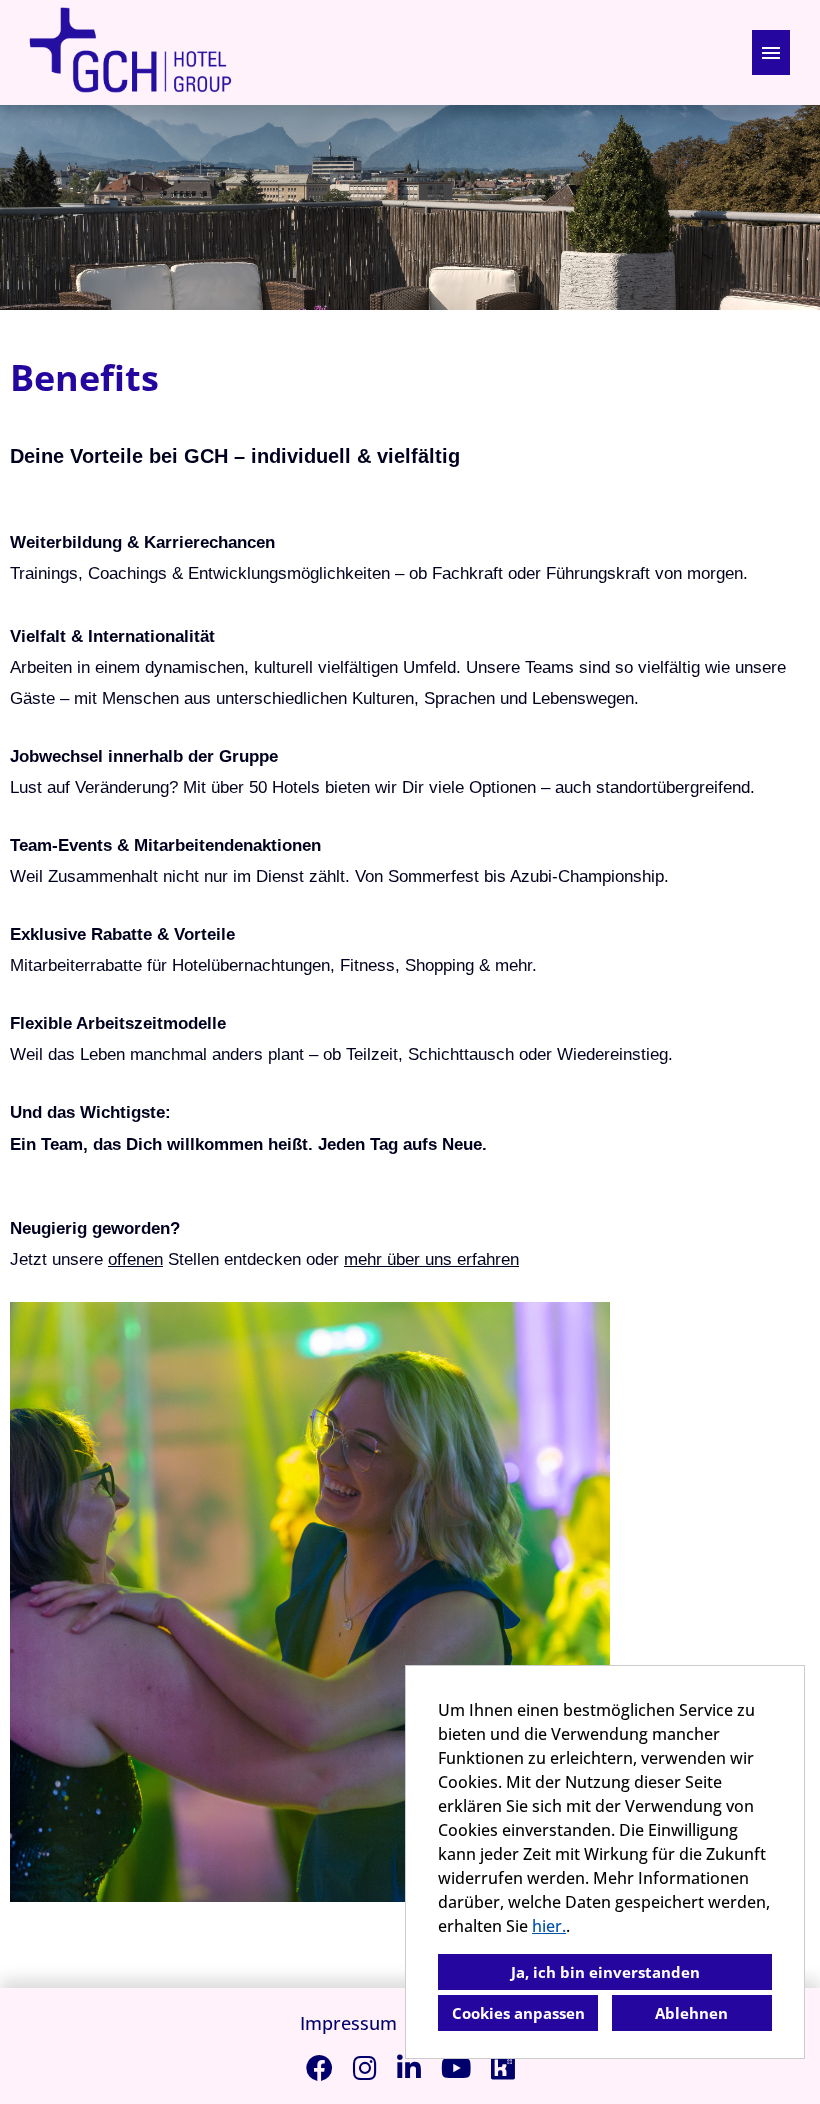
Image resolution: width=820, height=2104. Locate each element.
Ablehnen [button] (691, 2013)
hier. (549, 1926)
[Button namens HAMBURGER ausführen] (771, 52)
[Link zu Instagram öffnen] (365, 2067)
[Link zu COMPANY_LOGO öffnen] (130, 52)
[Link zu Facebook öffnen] (319, 2067)
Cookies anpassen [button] (518, 2013)
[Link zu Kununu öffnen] (503, 2067)
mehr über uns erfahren (431, 1259)
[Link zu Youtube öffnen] (456, 2067)
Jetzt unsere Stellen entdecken (155, 1259)
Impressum (348, 2023)
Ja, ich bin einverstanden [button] (605, 1972)
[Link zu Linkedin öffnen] (409, 2067)
